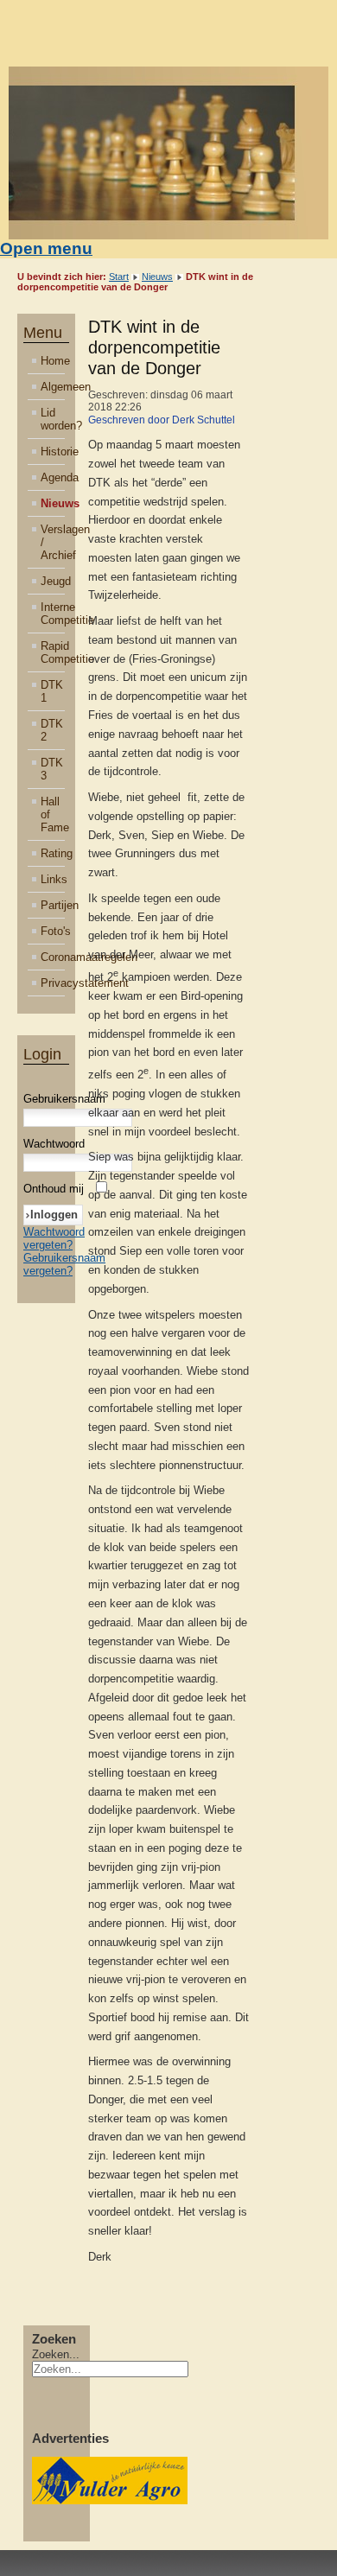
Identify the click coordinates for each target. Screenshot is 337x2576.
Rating (53, 853)
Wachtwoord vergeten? (54, 1238)
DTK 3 (52, 769)
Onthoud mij (54, 1189)
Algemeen (53, 387)
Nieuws (157, 277)
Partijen (53, 905)
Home (53, 361)
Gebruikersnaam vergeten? (64, 1264)
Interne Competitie (53, 614)
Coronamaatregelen (53, 957)
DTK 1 (52, 691)
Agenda (53, 477)
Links (53, 879)
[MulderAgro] (110, 2500)
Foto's (53, 931)
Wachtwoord (54, 1144)
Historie (53, 452)
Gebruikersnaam (64, 1099)
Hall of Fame (53, 814)
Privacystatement (53, 983)
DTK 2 (52, 730)
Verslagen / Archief (53, 542)
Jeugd (53, 581)
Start (119, 277)
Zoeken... (56, 2354)
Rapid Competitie (53, 652)
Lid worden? (53, 419)
